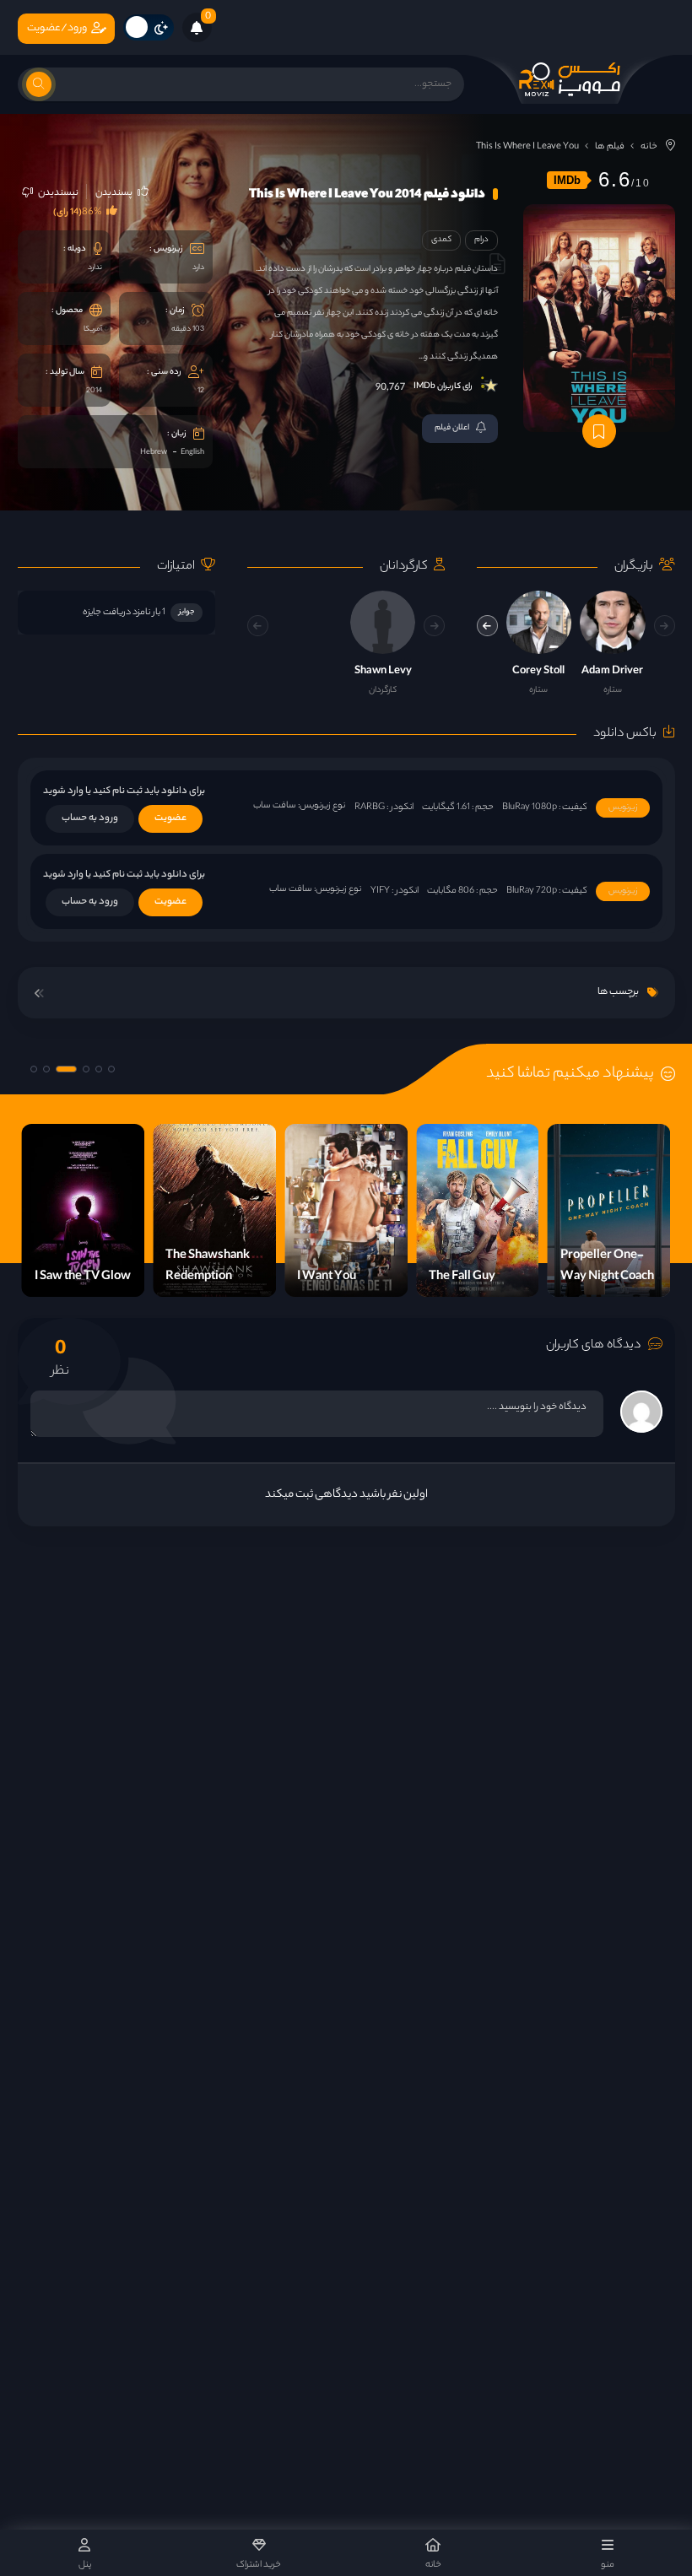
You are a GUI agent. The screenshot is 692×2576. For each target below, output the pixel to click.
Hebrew (154, 453)
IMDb (567, 180)
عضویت (170, 818)
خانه (649, 147)
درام (481, 240)
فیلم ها (610, 147)
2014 (94, 391)
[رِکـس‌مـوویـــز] (570, 79)
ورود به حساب (90, 818)
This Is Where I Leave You (527, 147)
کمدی (441, 240)
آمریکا (93, 329)
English (192, 453)
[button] (487, 626)
